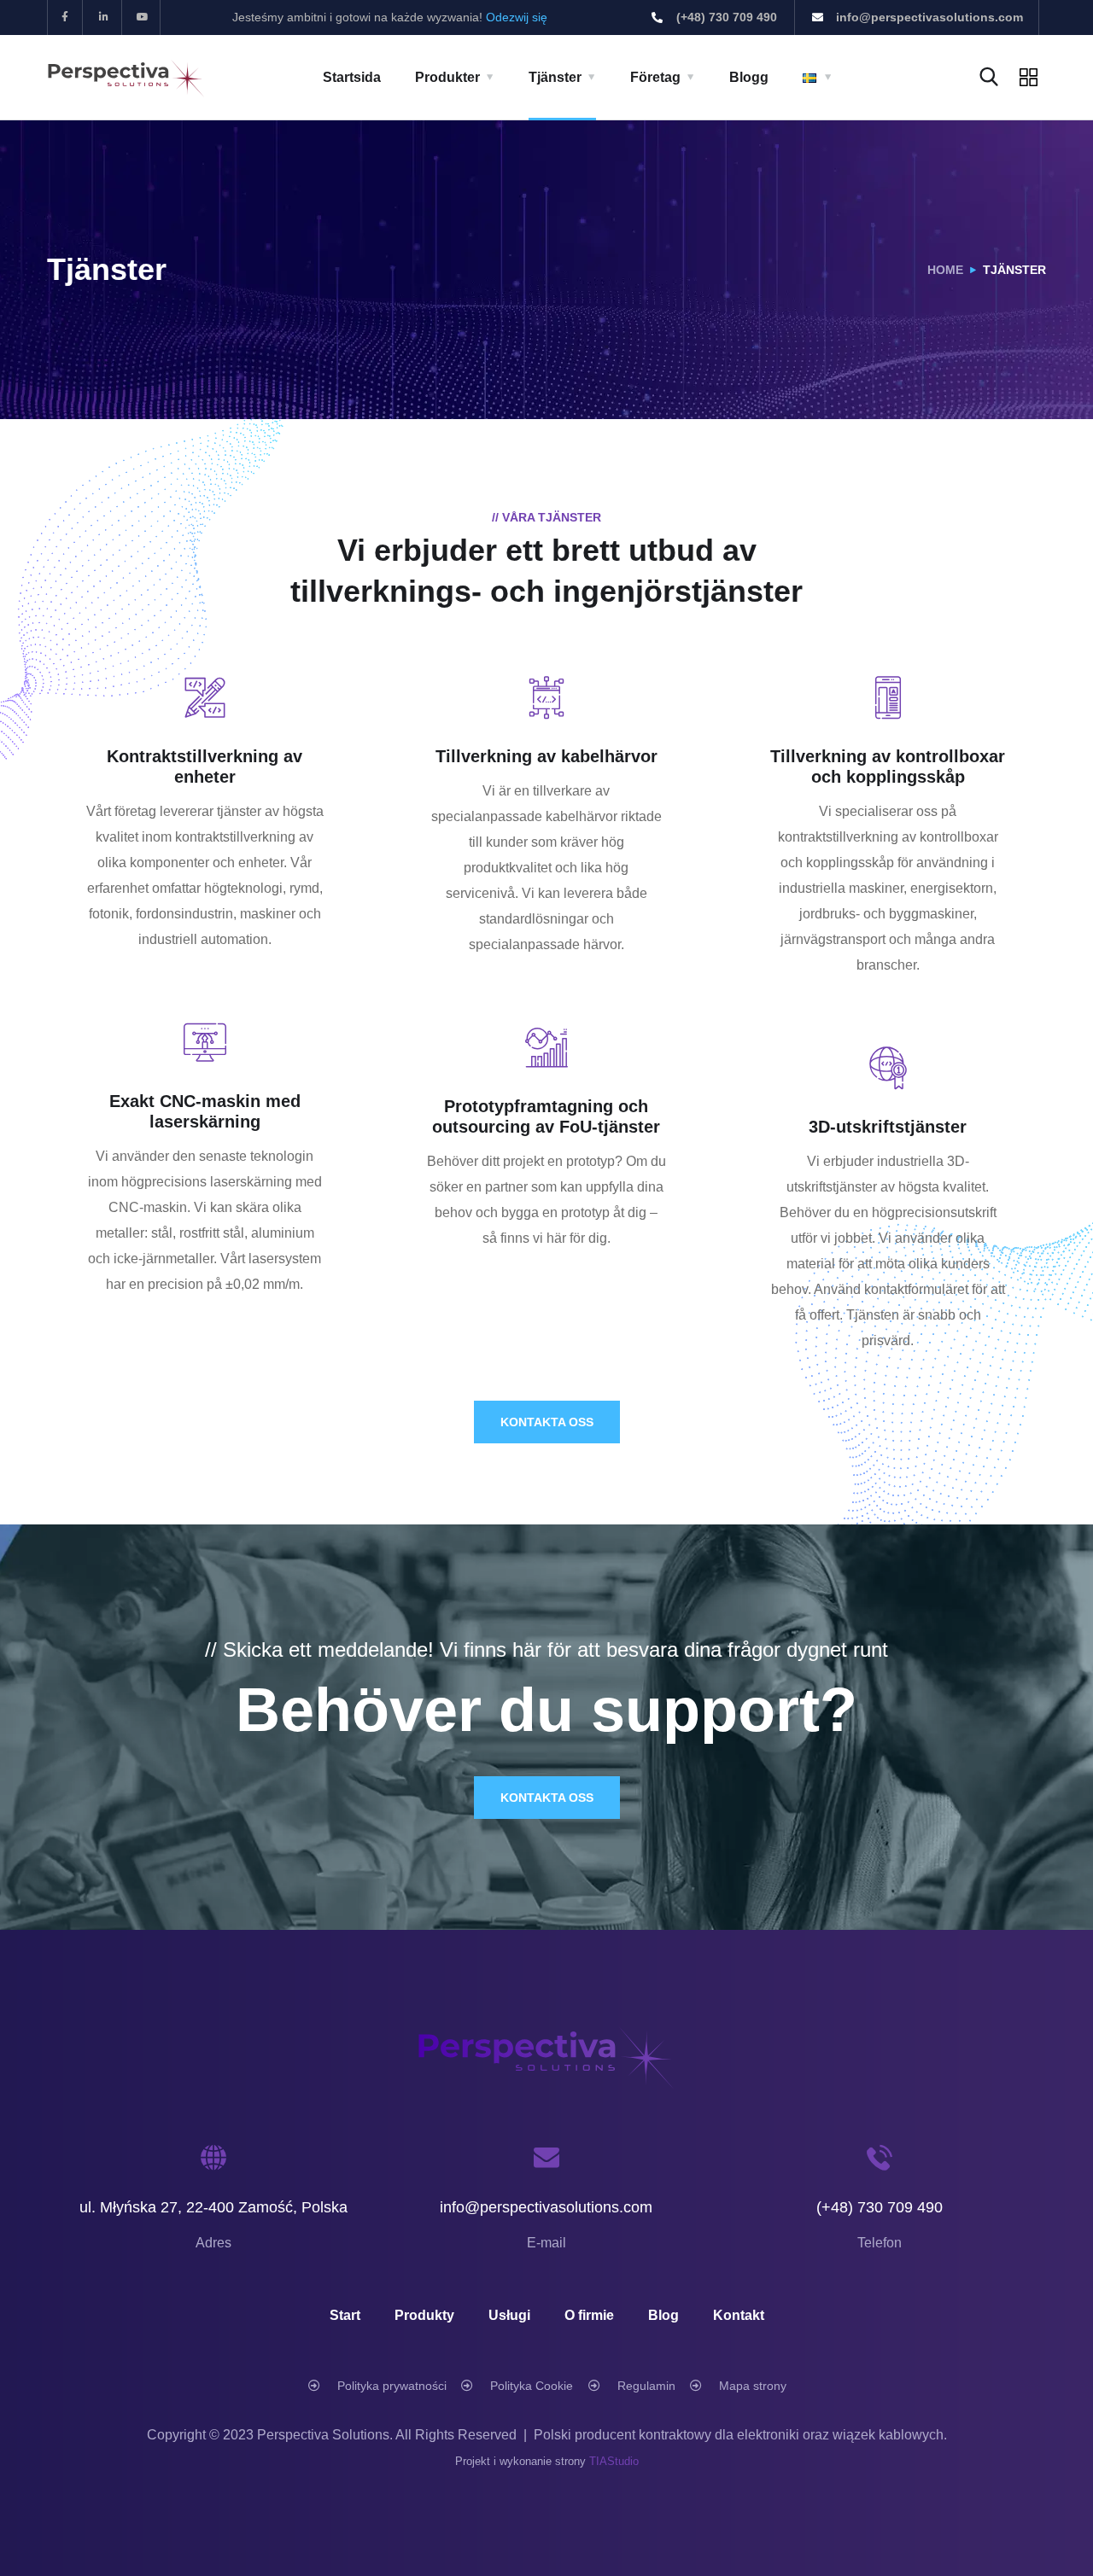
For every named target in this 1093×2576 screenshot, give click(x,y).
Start (345, 2315)
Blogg (749, 77)
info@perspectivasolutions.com (546, 2207)
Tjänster (555, 77)
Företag (655, 77)
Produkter (447, 77)
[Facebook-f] (65, 17)
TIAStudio (614, 2461)
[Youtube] (144, 17)
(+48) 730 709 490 (880, 2207)
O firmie (589, 2315)
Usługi (509, 2315)
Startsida (352, 77)
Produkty (424, 2315)
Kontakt (739, 2315)
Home (945, 270)
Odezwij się (517, 17)
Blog (663, 2315)
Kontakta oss (547, 1422)
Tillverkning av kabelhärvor (546, 756)
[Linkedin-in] (105, 17)
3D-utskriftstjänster (888, 1127)
